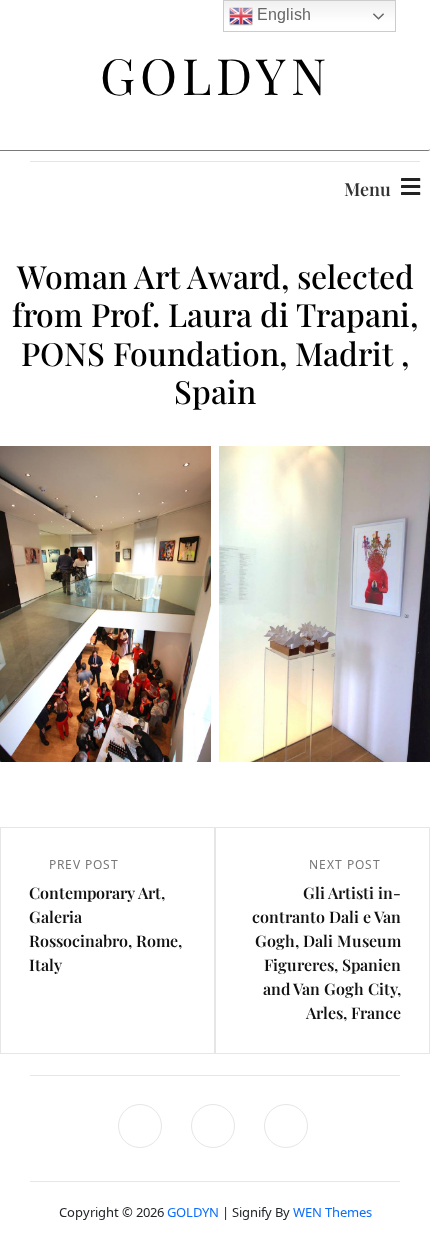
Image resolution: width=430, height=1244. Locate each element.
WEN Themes (332, 1212)
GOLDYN (193, 1212)
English (282, 14)
